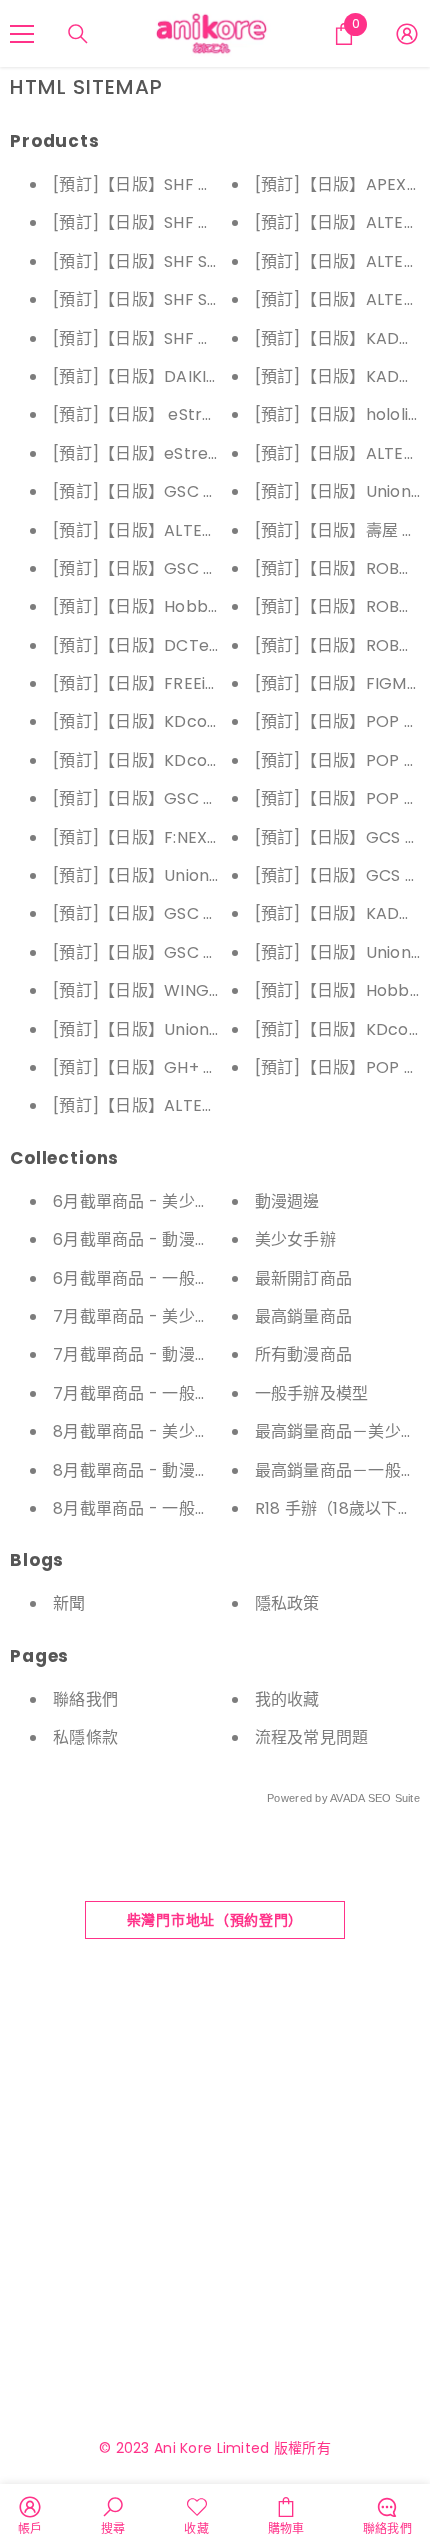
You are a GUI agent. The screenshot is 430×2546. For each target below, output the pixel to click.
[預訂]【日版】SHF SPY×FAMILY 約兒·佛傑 (209, 299)
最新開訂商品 (304, 1278)
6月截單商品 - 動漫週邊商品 (156, 1239)
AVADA (347, 1798)
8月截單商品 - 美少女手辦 (148, 1431)
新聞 (69, 1603)
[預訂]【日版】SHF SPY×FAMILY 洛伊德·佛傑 (217, 261)
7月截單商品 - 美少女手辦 (148, 1316)
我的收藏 (287, 1699)
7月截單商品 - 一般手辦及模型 (164, 1393)
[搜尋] (78, 34)
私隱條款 (85, 1737)
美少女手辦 (295, 1239)
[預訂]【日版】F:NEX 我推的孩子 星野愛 (199, 837)
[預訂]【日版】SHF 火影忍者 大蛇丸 (184, 222)
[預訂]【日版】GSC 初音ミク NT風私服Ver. (214, 798)
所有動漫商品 (304, 1354)
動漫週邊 (287, 1201)
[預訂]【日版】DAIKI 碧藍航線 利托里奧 (199, 376)
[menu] (22, 34)
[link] (30, 2515)
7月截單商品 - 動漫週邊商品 (156, 1354)
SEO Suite (394, 1798)
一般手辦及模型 (312, 1393)
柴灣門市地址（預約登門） (215, 1920)
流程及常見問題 (312, 1737)
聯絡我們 (85, 1699)
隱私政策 (287, 1603)
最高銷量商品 (304, 1316)
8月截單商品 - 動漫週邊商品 (156, 1470)
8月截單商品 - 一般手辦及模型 (164, 1508)
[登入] (407, 34)
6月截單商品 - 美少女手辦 (148, 1201)
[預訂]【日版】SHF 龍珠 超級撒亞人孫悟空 (209, 338)
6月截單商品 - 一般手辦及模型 (164, 1278)
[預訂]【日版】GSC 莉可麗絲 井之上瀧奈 (203, 491)
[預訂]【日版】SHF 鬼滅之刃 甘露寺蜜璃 (201, 184)
